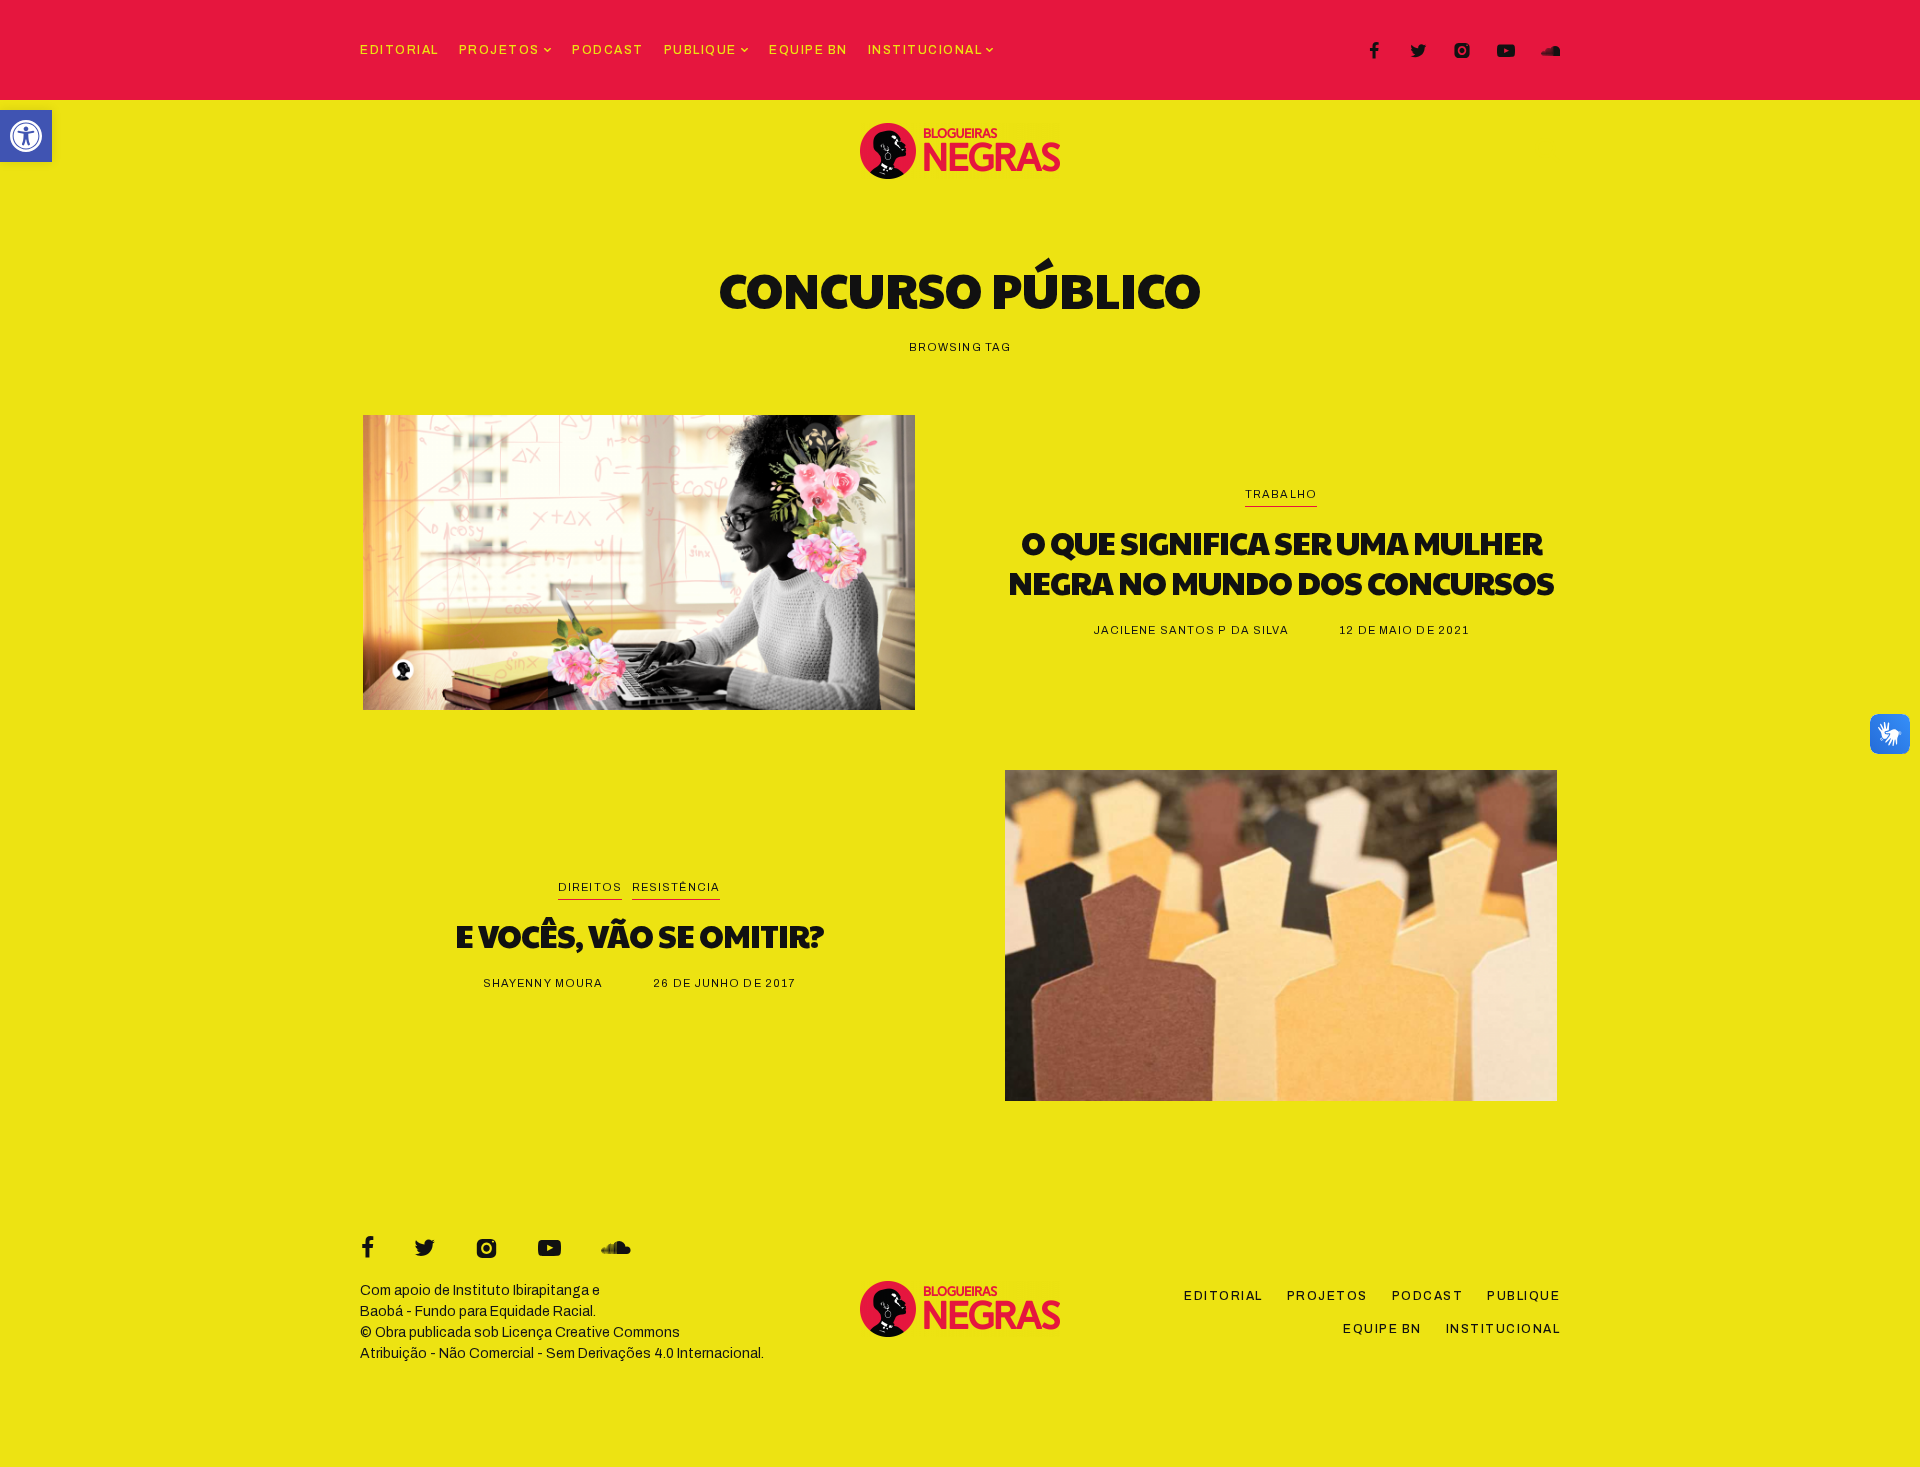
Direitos (590, 887)
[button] (26, 136)
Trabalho (1281, 494)
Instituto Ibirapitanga (521, 1290)
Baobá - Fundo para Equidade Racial (476, 1311)
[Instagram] (1462, 51)
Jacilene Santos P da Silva (1191, 630)
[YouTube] (1506, 51)
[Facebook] (1374, 51)
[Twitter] (1418, 51)
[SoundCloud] (1550, 51)
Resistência (676, 887)
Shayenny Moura (543, 983)
